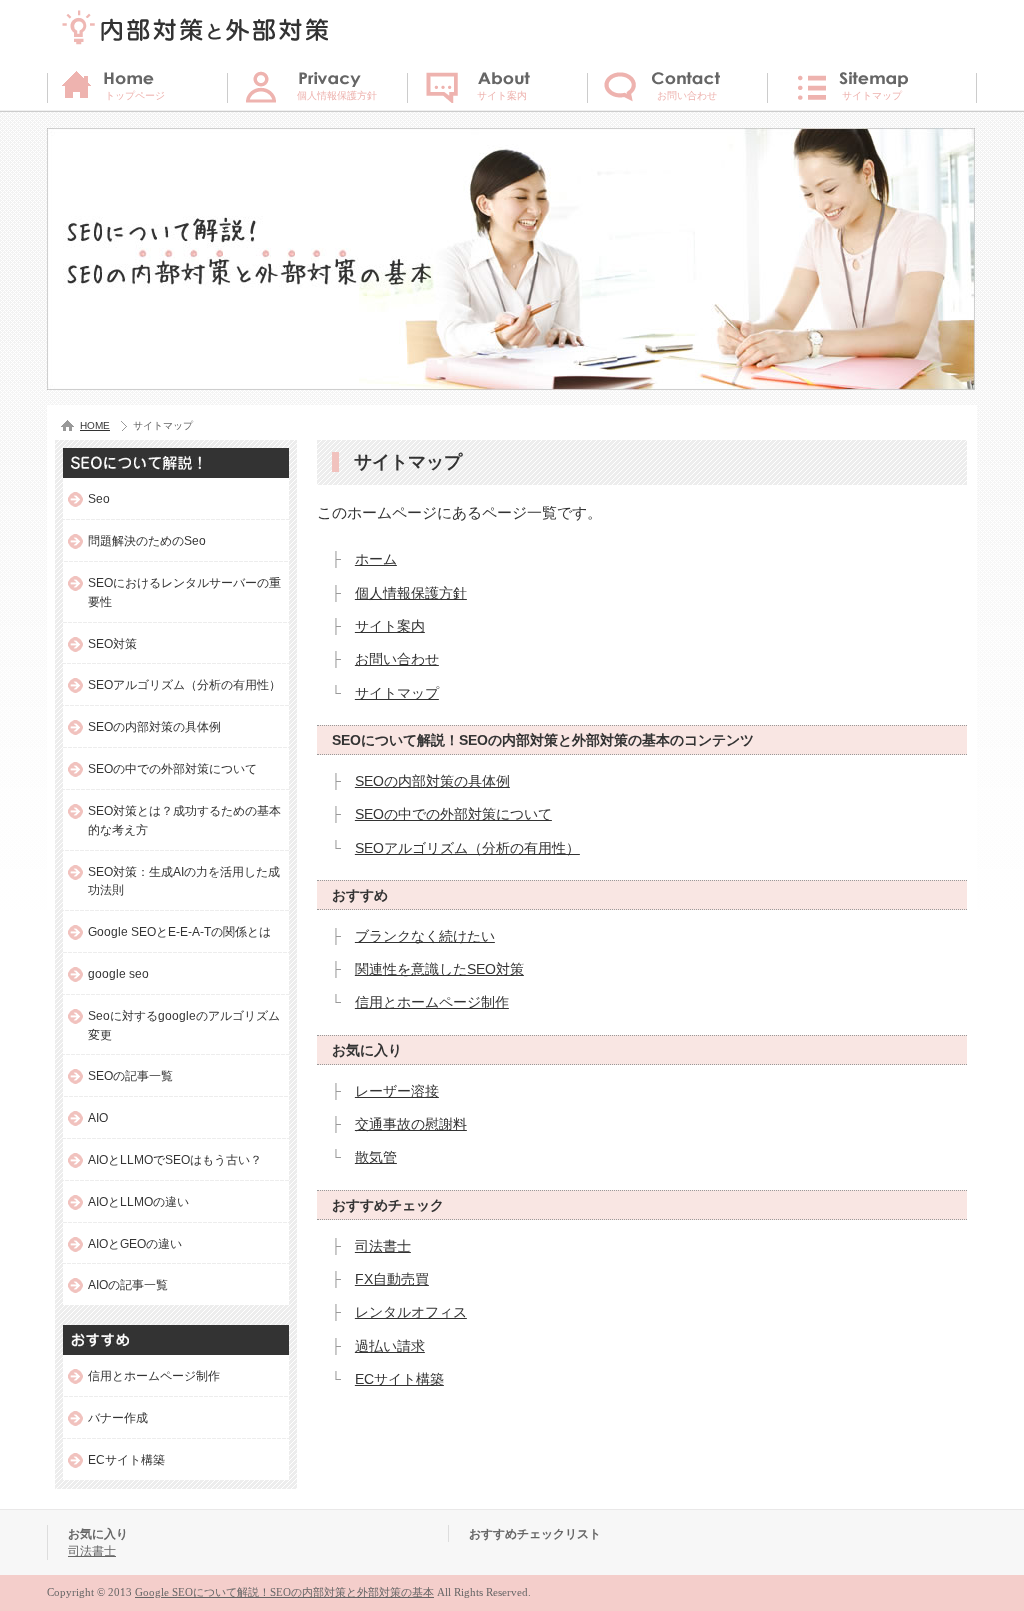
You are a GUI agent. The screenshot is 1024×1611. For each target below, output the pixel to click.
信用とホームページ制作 (432, 1002)
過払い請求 (390, 1346)
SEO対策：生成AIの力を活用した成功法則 (184, 881)
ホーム (376, 559)
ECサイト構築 (399, 1379)
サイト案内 (390, 626)
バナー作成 (118, 1417)
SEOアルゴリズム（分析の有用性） (467, 848)
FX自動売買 (392, 1279)
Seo (99, 498)
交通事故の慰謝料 (411, 1124)
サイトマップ (397, 693)
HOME (95, 425)
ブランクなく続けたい (425, 936)
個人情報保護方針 (411, 593)
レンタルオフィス (411, 1312)
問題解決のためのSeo (147, 540)
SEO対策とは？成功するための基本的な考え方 (184, 820)
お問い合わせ (397, 659)
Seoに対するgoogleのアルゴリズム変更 (184, 1025)
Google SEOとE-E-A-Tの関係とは (179, 931)
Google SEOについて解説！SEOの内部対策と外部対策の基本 (284, 1592)
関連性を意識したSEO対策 (439, 969)
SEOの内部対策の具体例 (432, 781)
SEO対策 (112, 643)
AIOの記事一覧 (128, 1284)
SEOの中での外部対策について (453, 814)
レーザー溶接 (397, 1091)
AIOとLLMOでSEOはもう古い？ (175, 1159)
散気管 (376, 1157)
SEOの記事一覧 (130, 1075)
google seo (118, 973)
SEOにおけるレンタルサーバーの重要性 (184, 592)
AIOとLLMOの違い (138, 1201)
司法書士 (383, 1246)
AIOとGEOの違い (135, 1243)
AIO (98, 1117)
